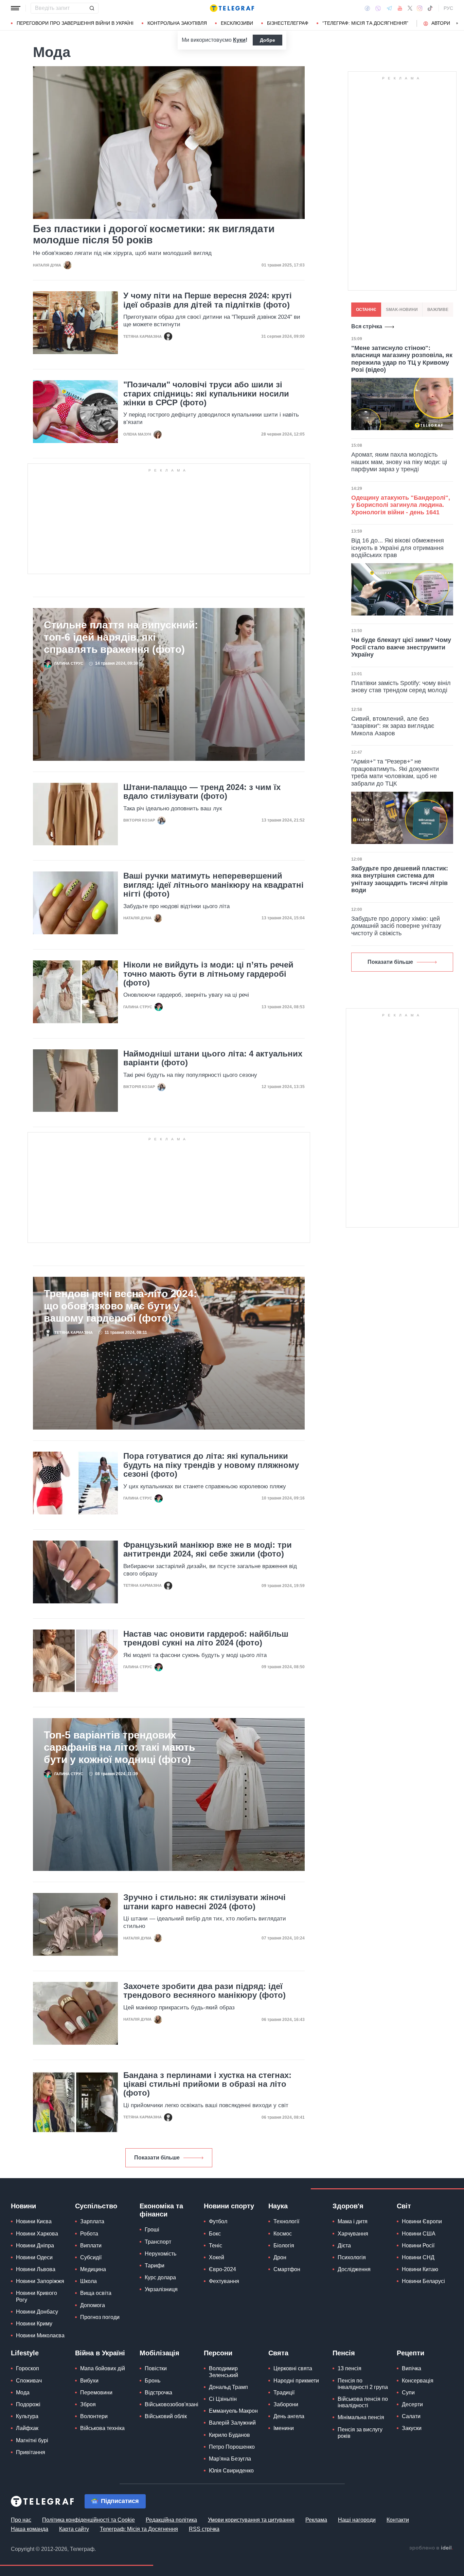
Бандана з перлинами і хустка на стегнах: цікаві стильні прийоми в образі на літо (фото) (207, 2084)
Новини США (419, 2234)
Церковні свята (293, 2368)
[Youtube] (400, 8)
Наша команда (30, 2529)
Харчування (353, 2234)
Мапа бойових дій (103, 2368)
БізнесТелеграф (288, 23)
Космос (283, 2234)
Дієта (344, 2246)
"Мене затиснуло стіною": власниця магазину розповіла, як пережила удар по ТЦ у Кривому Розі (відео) (402, 359)
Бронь (153, 2381)
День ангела (289, 2416)
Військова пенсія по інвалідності (363, 2402)
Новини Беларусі (423, 2281)
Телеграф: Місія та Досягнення (139, 2529)
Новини (23, 2206)
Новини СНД (418, 2257)
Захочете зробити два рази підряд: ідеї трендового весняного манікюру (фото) (204, 1991)
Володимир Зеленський (224, 2372)
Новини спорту (229, 2206)
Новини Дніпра (35, 2246)
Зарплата (92, 2221)
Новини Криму (34, 2324)
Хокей (217, 2257)
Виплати (91, 2246)
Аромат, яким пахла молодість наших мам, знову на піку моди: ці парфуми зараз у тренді (399, 462)
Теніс (216, 2246)
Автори (441, 23)
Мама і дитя (353, 2221)
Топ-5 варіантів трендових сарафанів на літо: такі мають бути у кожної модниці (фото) (119, 1747)
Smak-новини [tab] (402, 310)
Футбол (218, 2221)
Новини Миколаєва (40, 2335)
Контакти (398, 2520)
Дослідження (354, 2269)
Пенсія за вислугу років (360, 2433)
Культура (27, 2416)
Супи (408, 2393)
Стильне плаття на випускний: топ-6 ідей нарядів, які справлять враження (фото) (121, 637)
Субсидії (91, 2257)
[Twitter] (410, 8)
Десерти (412, 2404)
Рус (448, 8)
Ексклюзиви (237, 23)
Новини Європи (422, 2221)
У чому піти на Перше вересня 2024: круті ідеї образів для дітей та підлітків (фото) (208, 300)
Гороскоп (28, 2368)
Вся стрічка (367, 326)
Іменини (284, 2428)
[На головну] (232, 8)
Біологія (284, 2246)
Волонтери (94, 2416)
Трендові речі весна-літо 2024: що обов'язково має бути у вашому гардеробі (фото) (120, 1306)
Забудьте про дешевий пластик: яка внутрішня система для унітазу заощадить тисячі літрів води (400, 879)
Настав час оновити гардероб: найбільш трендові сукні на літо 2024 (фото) (206, 1638)
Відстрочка (158, 2393)
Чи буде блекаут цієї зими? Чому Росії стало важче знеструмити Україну (401, 647)
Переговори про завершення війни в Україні (75, 23)
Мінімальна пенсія (361, 2417)
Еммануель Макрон (233, 2411)
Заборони (286, 2404)
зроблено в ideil (431, 2548)
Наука (278, 2206)
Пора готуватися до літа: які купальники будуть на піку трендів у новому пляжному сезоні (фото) (211, 1465)
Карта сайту (74, 2529)
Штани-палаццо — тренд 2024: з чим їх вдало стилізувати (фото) (202, 792)
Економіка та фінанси (161, 2210)
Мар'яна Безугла (230, 2459)
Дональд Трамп (228, 2387)
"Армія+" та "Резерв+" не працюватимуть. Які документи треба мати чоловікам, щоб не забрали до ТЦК (395, 772)
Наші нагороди (357, 2520)
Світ (404, 2206)
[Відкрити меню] (16, 8)
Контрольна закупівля (177, 23)
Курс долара (160, 2277)
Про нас (21, 2520)
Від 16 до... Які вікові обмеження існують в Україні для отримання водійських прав (398, 548)
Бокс (215, 2234)
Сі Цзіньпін (223, 2399)
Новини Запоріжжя (40, 2281)
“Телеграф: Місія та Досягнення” (365, 23)
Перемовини (96, 2393)
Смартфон (287, 2269)
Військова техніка (102, 2428)
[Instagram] (420, 8)
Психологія (352, 2257)
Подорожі (28, 2404)
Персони (218, 2353)
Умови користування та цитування (251, 2520)
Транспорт (158, 2242)
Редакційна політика (171, 2520)
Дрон (280, 2257)
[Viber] (378, 8)
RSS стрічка (204, 2529)
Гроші (152, 2230)
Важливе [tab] (438, 310)
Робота (89, 2234)
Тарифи (155, 2266)
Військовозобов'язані (172, 2404)
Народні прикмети (296, 2381)
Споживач (29, 2381)
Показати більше (157, 2158)
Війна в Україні (100, 2353)
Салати (411, 2416)
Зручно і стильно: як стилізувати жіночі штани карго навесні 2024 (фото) (204, 1902)
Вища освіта (96, 2293)
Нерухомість (160, 2254)
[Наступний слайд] (457, 23)
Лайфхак (27, 2428)
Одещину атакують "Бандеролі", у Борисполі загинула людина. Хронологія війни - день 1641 (401, 505)
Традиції (284, 2393)
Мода (23, 2393)
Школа (88, 2281)
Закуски (412, 2428)
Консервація (418, 2381)
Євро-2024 (222, 2269)
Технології (286, 2221)
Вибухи (89, 2381)
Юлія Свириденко (231, 2471)
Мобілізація (159, 2353)
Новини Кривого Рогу (37, 2296)
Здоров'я (348, 2206)
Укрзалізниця (161, 2289)
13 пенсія (350, 2368)
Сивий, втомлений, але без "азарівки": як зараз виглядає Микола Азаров (393, 726)
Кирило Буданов (229, 2435)
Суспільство (96, 2206)
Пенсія (344, 2353)
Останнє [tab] (366, 310)
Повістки (156, 2368)
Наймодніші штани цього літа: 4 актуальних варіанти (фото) (213, 1058)
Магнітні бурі (32, 2440)
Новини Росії (418, 2246)
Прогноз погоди (100, 2317)
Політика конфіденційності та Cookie (88, 2520)
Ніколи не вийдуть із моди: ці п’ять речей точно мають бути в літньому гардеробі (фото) (208, 974)
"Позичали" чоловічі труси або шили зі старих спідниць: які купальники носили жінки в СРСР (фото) (206, 394)
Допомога (93, 2305)
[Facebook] (367, 8)
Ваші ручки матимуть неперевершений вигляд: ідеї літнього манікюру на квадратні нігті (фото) (213, 885)
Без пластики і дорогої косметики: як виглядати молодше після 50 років (154, 234)
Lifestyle (25, 2353)
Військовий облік (166, 2416)
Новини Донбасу (37, 2312)
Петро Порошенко (232, 2447)
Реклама (316, 2520)
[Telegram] (389, 8)
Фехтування (224, 2281)
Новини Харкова (37, 2234)
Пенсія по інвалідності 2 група (363, 2384)
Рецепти (411, 2353)
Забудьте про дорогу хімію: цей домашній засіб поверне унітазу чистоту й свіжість (396, 926)
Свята (278, 2353)
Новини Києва (34, 2221)
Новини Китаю (420, 2269)
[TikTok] (430, 8)
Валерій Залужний (232, 2423)
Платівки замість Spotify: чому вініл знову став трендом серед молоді (401, 687)
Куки (239, 40)
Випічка (412, 2368)
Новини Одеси (34, 2257)
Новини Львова (36, 2269)
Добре (267, 40)
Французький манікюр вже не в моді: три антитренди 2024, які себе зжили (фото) (208, 1549)
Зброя (88, 2404)
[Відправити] (92, 8)
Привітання (31, 2452)
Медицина (93, 2269)
